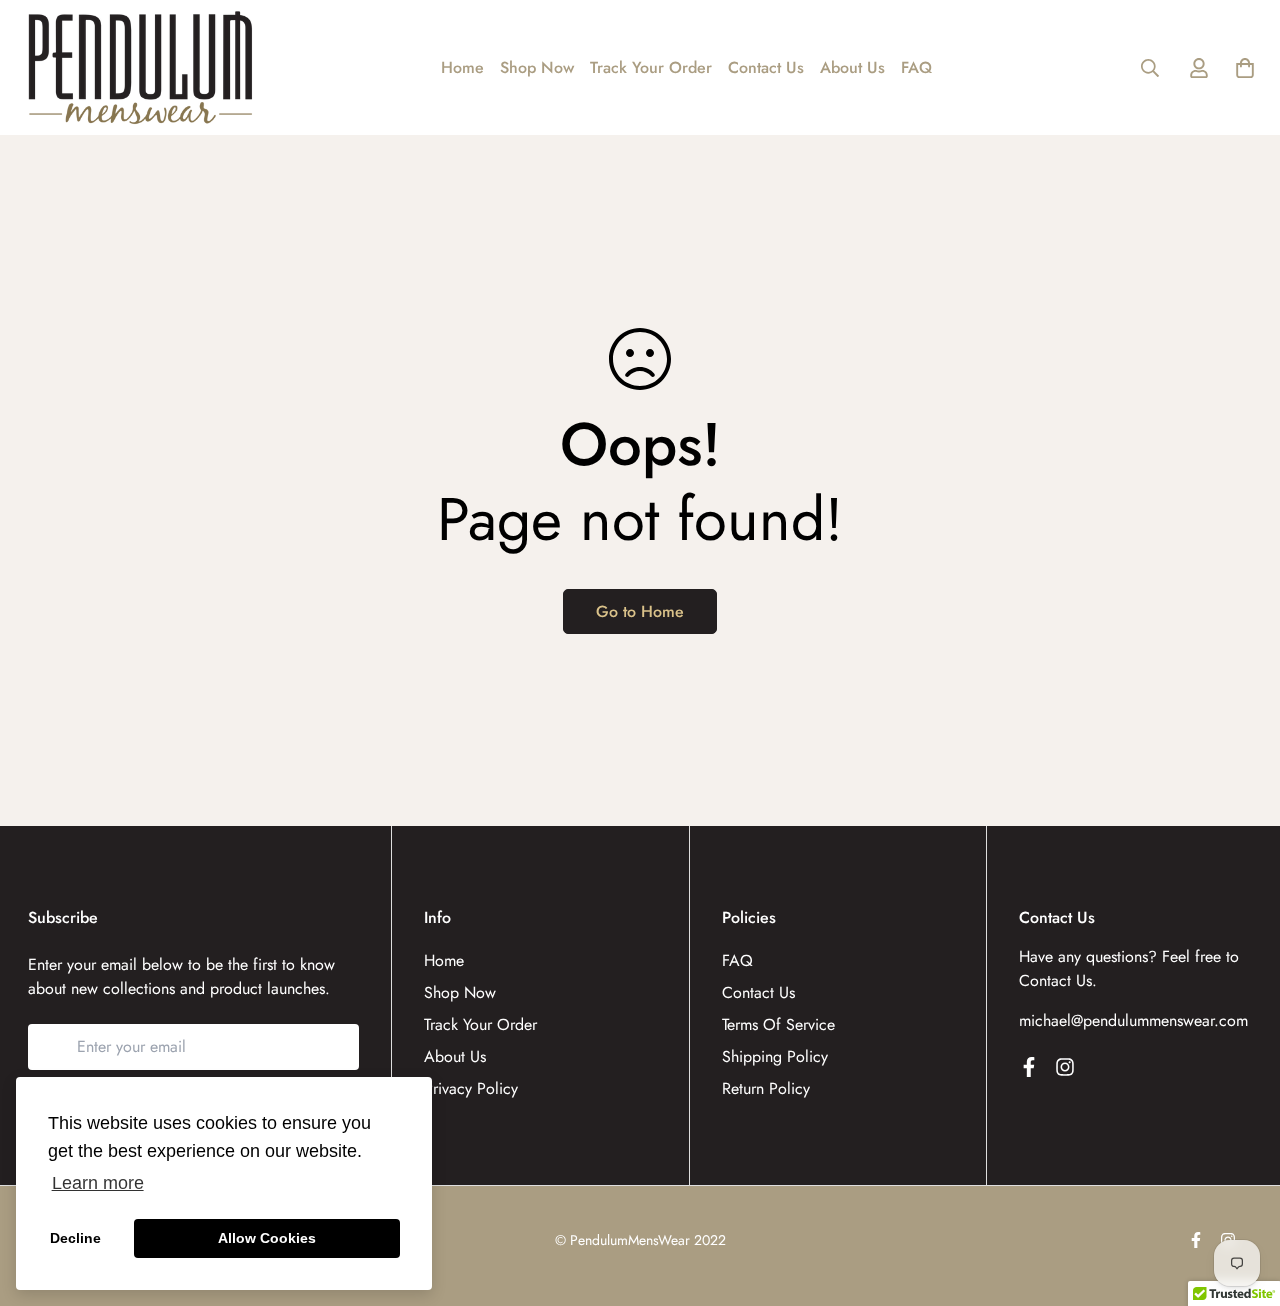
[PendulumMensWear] (140, 67)
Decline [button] (75, 1238)
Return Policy (766, 1088)
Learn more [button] (98, 1183)
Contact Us (766, 67)
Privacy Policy (471, 1088)
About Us (852, 67)
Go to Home (640, 611)
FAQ (916, 67)
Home (462, 67)
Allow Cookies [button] (267, 1238)
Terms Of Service (778, 1024)
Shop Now (537, 67)
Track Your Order (651, 67)
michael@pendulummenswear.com (1133, 1020)
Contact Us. (1058, 980)
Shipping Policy (775, 1056)
